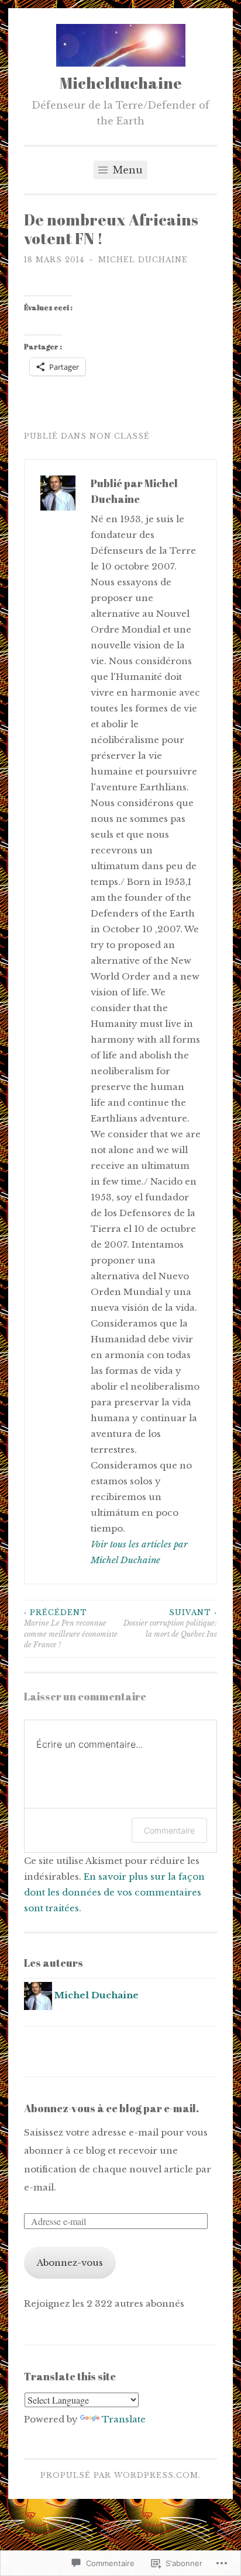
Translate (124, 2419)
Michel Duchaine (143, 260)
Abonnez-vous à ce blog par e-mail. (111, 2108)
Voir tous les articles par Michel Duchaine (139, 1552)
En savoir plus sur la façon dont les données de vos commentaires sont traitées (114, 1892)
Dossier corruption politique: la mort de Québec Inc (170, 1623)
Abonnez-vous (70, 2263)
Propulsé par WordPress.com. (120, 2475)
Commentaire (169, 1830)
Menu (126, 170)
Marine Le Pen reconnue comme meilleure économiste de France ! (71, 1629)
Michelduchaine (121, 83)
